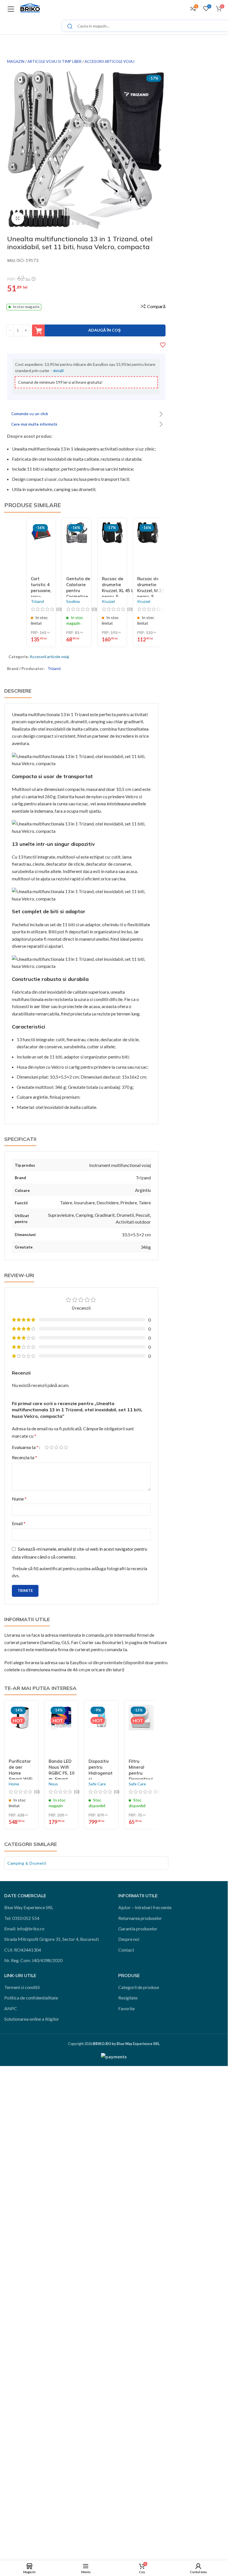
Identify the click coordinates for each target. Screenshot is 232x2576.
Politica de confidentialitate (31, 1998)
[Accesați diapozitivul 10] (95, 223)
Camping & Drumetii (27, 1863)
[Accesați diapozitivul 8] (83, 223)
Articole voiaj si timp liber (54, 61)
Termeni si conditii (22, 1987)
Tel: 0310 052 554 (22, 1918)
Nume (19, 1499)
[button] (13, 150)
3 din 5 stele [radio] (56, 1447)
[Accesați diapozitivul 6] (72, 223)
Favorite (126, 2008)
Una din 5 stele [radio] (47, 1447)
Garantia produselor (138, 1929)
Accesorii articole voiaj (109, 61)
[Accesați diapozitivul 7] (78, 223)
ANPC (11, 2008)
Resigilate (128, 1998)
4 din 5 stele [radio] (61, 1447)
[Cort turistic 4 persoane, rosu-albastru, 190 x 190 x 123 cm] (41, 548)
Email (19, 1523)
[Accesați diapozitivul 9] (89, 223)
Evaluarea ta (25, 1447)
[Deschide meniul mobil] (11, 8)
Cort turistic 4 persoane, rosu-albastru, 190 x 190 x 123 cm (41, 596)
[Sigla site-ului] (30, 8)
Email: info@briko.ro (24, 1929)
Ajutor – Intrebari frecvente (145, 1907)
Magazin (16, 61)
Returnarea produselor (140, 1918)
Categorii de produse (139, 1987)
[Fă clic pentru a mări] (18, 218)
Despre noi (129, 1939)
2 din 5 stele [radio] (52, 1447)
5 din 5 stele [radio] (66, 1447)
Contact (126, 1950)
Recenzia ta (24, 1457)
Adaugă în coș (104, 330)
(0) (37, 1792)
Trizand (54, 668)
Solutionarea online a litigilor (32, 2019)
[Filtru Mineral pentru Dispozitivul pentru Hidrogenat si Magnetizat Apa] (141, 1730)
